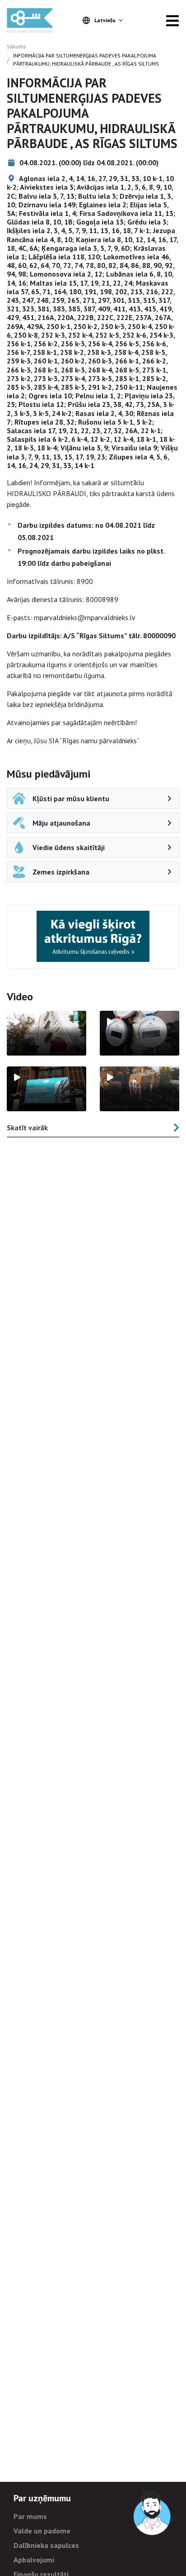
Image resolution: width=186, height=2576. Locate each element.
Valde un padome (42, 2531)
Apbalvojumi (34, 2560)
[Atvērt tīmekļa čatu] (153, 2513)
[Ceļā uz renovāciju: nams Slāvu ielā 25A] (46, 1033)
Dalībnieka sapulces (46, 2545)
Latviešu (105, 20)
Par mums (30, 2516)
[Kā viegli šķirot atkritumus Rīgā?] (93, 936)
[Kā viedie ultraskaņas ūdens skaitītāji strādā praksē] (139, 1033)
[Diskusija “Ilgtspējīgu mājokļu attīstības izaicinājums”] (46, 1089)
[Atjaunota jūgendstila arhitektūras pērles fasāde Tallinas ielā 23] (139, 1089)
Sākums (16, 46)
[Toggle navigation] (172, 20)
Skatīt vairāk (27, 1128)
